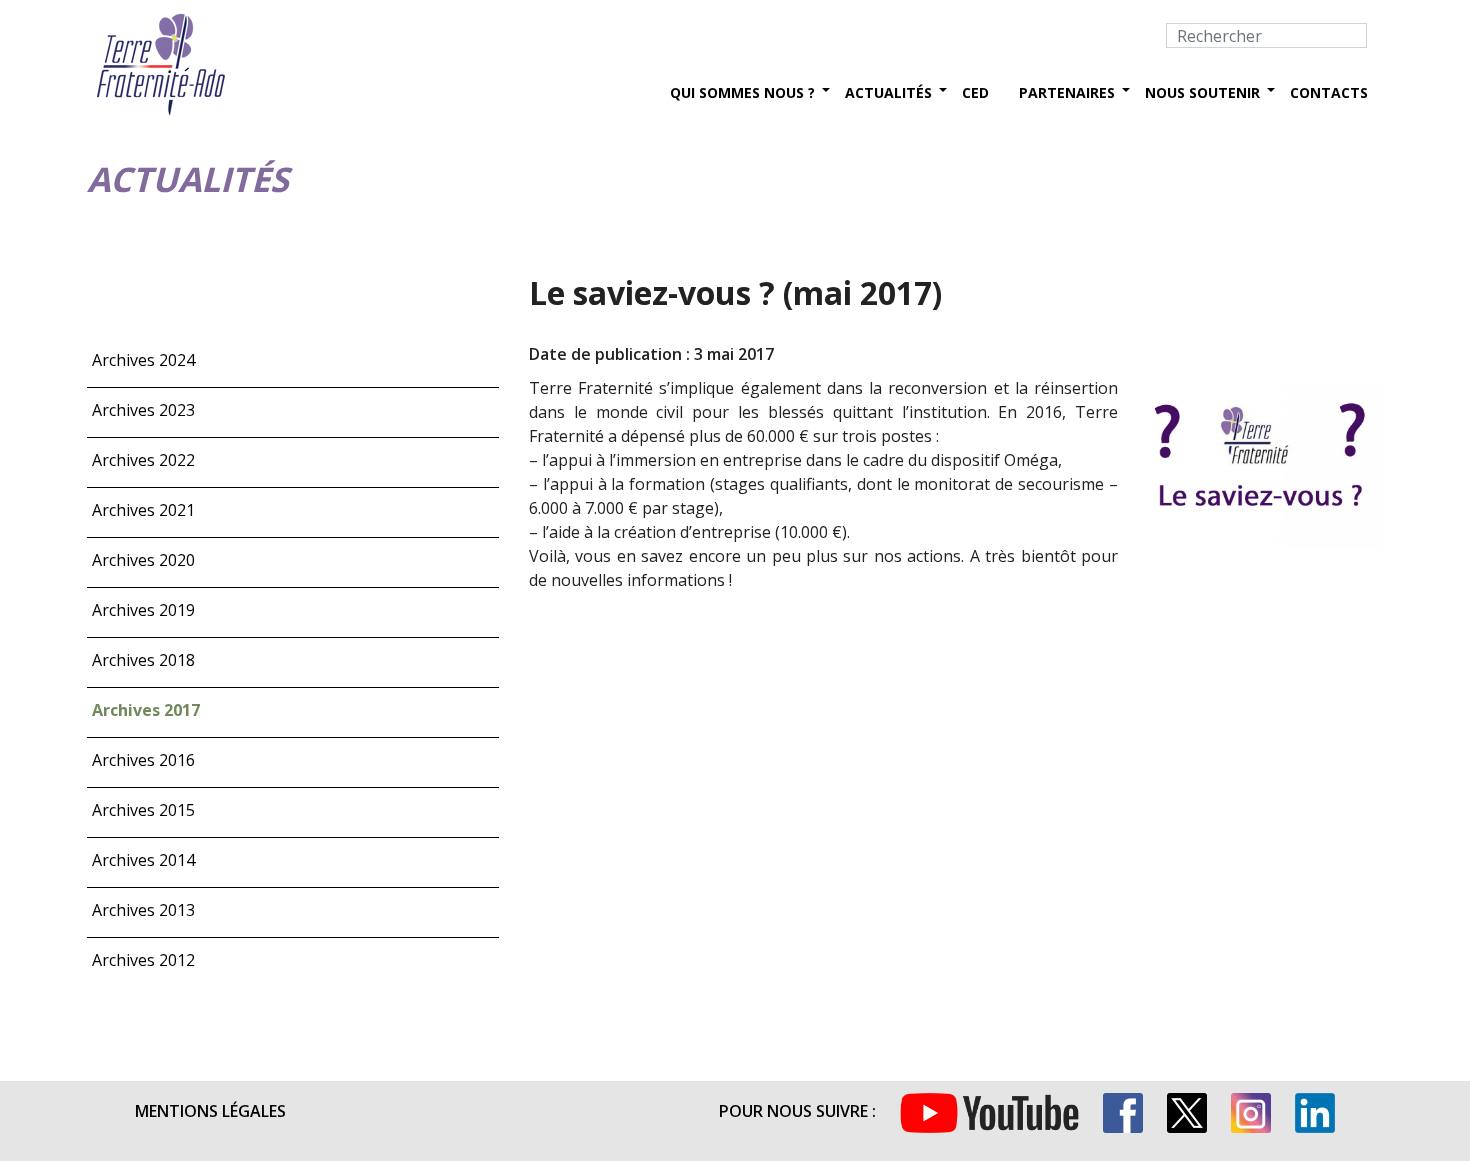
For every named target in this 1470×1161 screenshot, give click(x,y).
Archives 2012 (143, 960)
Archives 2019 (143, 610)
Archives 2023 (143, 410)
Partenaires (1067, 92)
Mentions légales (210, 1111)
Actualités (888, 92)
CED (975, 92)
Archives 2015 (143, 810)
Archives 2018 (143, 660)
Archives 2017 (146, 710)
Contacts (1329, 92)
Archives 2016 (143, 760)
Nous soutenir (1202, 92)
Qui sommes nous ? (742, 92)
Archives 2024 (143, 360)
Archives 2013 (143, 910)
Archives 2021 (143, 510)
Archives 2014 (143, 860)
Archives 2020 (143, 560)
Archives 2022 (143, 460)
